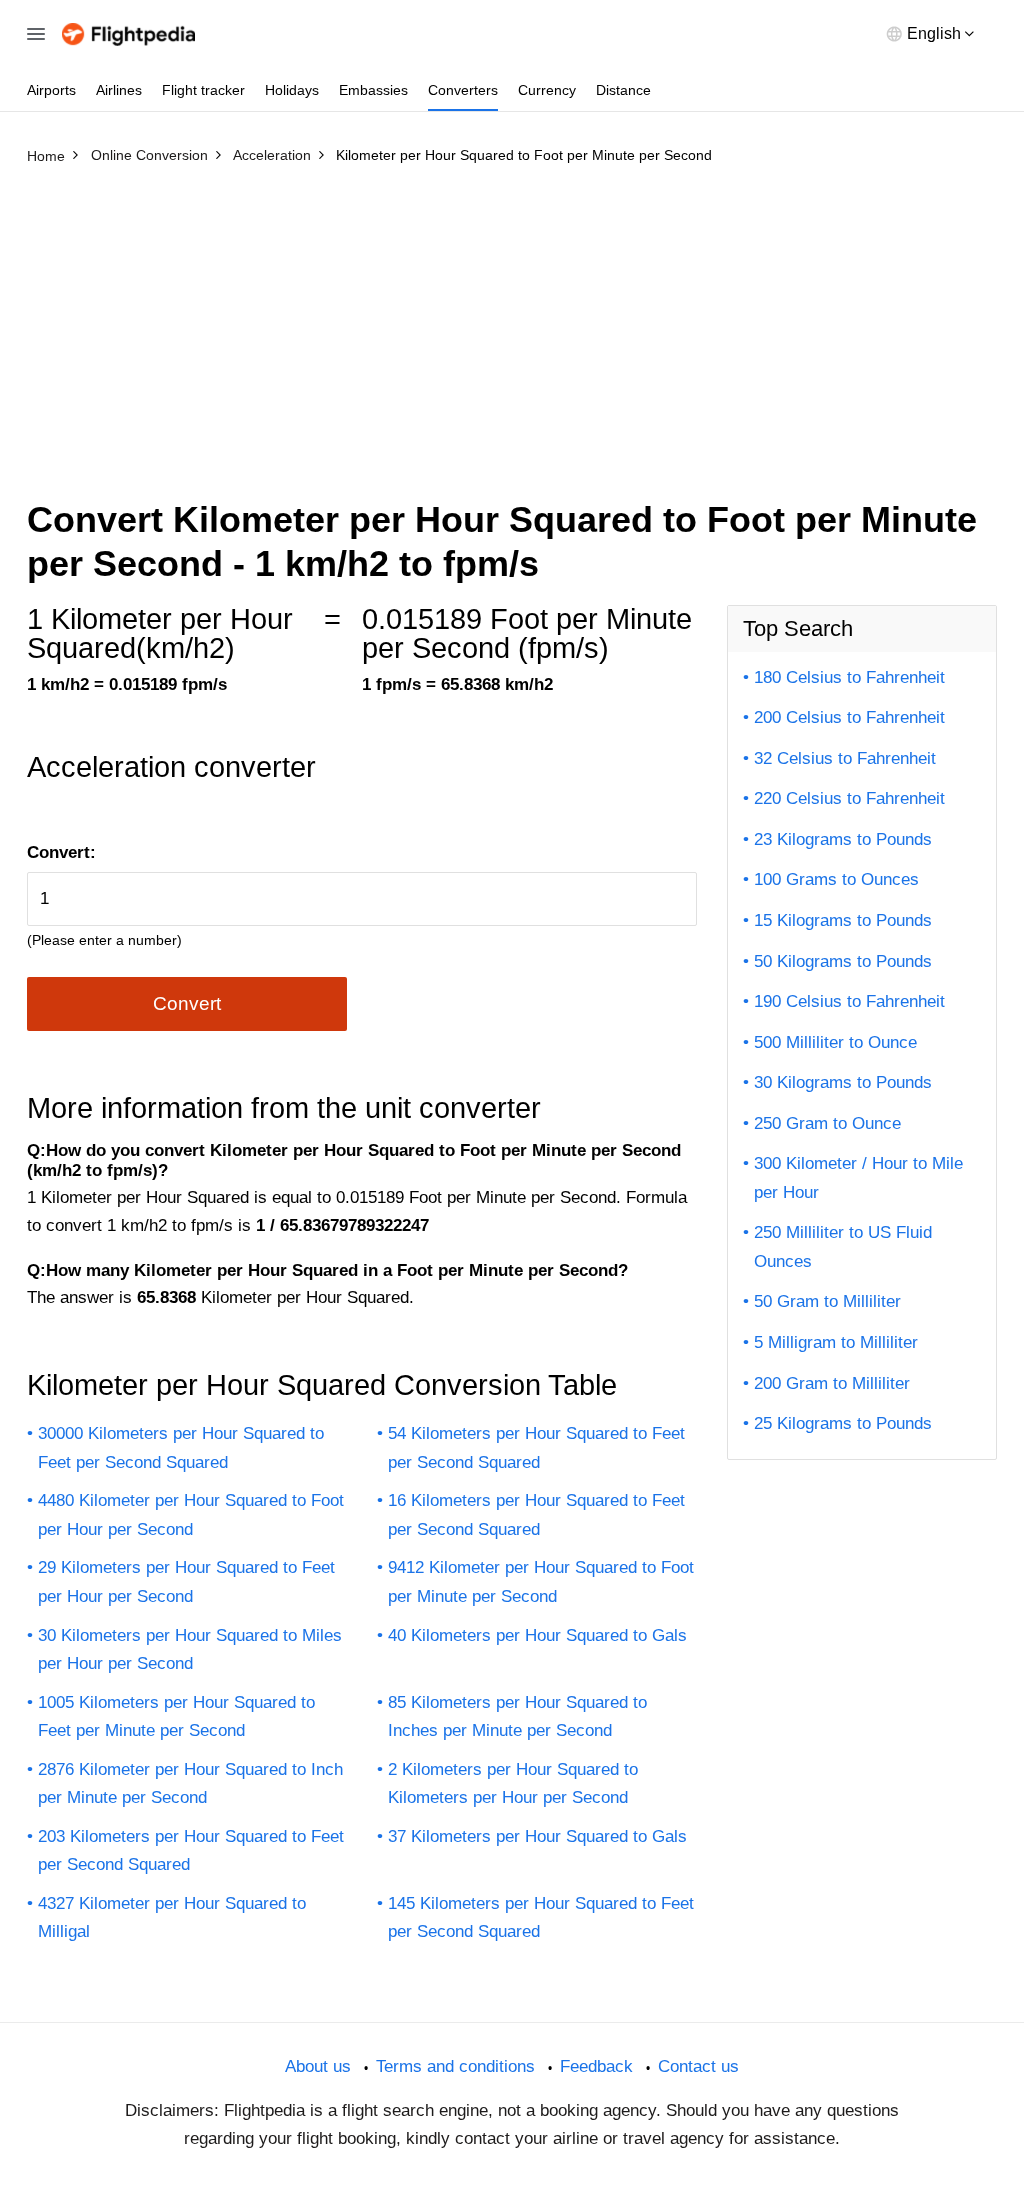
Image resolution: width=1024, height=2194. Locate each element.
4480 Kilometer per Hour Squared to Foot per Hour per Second (191, 1515)
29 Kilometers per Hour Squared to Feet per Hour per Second (186, 1582)
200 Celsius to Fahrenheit (849, 717)
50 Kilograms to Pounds (843, 961)
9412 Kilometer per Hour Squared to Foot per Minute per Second (541, 1582)
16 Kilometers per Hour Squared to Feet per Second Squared (536, 1515)
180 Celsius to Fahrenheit (849, 677)
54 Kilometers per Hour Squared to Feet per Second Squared (536, 1448)
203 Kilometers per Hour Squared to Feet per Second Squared (191, 1851)
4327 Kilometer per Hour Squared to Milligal (172, 1918)
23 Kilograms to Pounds (843, 839)
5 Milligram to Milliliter (836, 1342)
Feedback (596, 2066)
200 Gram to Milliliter (832, 1383)
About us (318, 2066)
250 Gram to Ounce (827, 1123)
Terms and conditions (455, 2066)
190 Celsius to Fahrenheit (849, 1001)
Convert (187, 1003)
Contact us (698, 2066)
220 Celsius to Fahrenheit (849, 798)
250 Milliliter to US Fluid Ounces (843, 1247)
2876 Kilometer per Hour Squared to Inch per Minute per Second (190, 1784)
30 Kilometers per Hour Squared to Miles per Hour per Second (190, 1650)
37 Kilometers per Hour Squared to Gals (537, 1836)
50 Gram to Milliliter (827, 1301)
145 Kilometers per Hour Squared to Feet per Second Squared (541, 1918)
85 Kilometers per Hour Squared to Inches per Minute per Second (517, 1717)
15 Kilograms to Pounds (843, 920)
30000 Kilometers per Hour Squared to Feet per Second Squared (181, 1448)
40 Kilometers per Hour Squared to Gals (537, 1635)
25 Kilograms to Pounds (843, 1423)
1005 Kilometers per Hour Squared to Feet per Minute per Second (176, 1717)
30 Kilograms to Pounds (843, 1082)
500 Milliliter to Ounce (835, 1042)
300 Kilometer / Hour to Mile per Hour (858, 1178)
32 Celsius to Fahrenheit (845, 758)
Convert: (61, 852)
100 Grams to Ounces (836, 879)
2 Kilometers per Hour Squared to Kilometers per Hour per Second (513, 1784)
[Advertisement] (512, 323)
